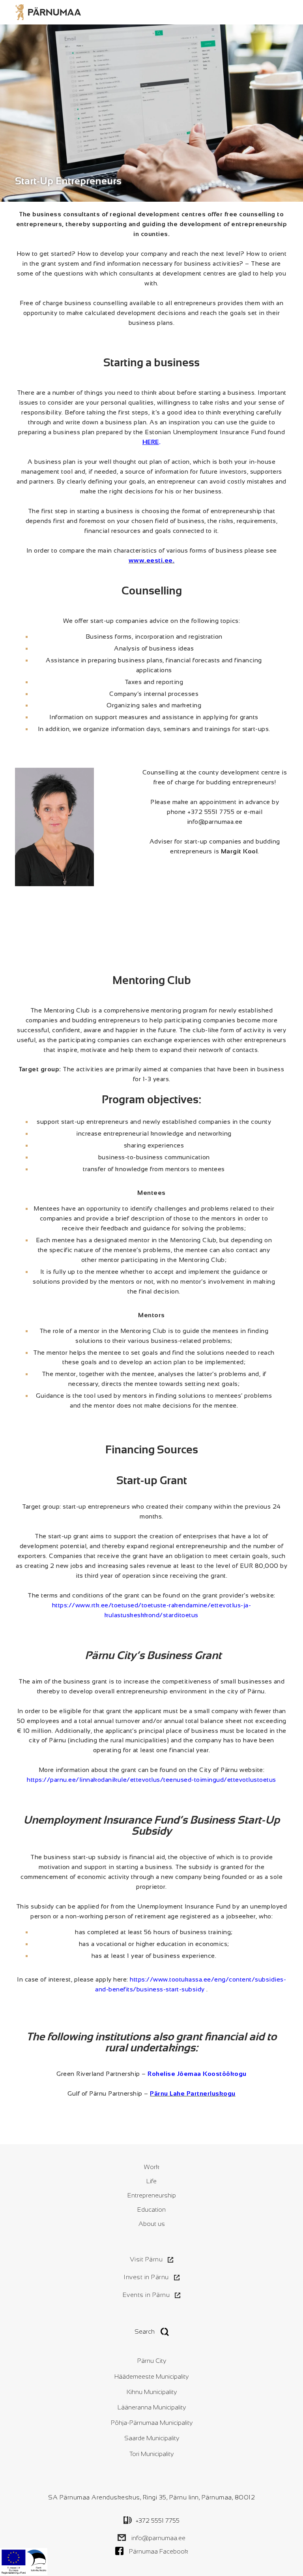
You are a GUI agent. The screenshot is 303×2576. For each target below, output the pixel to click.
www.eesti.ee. (152, 560)
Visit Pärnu (146, 2259)
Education (151, 2209)
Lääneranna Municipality (152, 2407)
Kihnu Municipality (152, 2392)
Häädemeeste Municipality (151, 2376)
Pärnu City (152, 2361)
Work (152, 2167)
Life (151, 2181)
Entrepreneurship (152, 2195)
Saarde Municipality (152, 2438)
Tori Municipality (151, 2454)
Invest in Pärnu (146, 2277)
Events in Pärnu (146, 2295)
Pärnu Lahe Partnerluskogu (193, 2093)
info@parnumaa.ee (158, 2538)
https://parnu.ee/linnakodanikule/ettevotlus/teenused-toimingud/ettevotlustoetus (151, 1780)
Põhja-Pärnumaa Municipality (152, 2423)
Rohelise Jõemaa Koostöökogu (197, 2074)
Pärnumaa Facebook (159, 2551)
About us (152, 2224)
